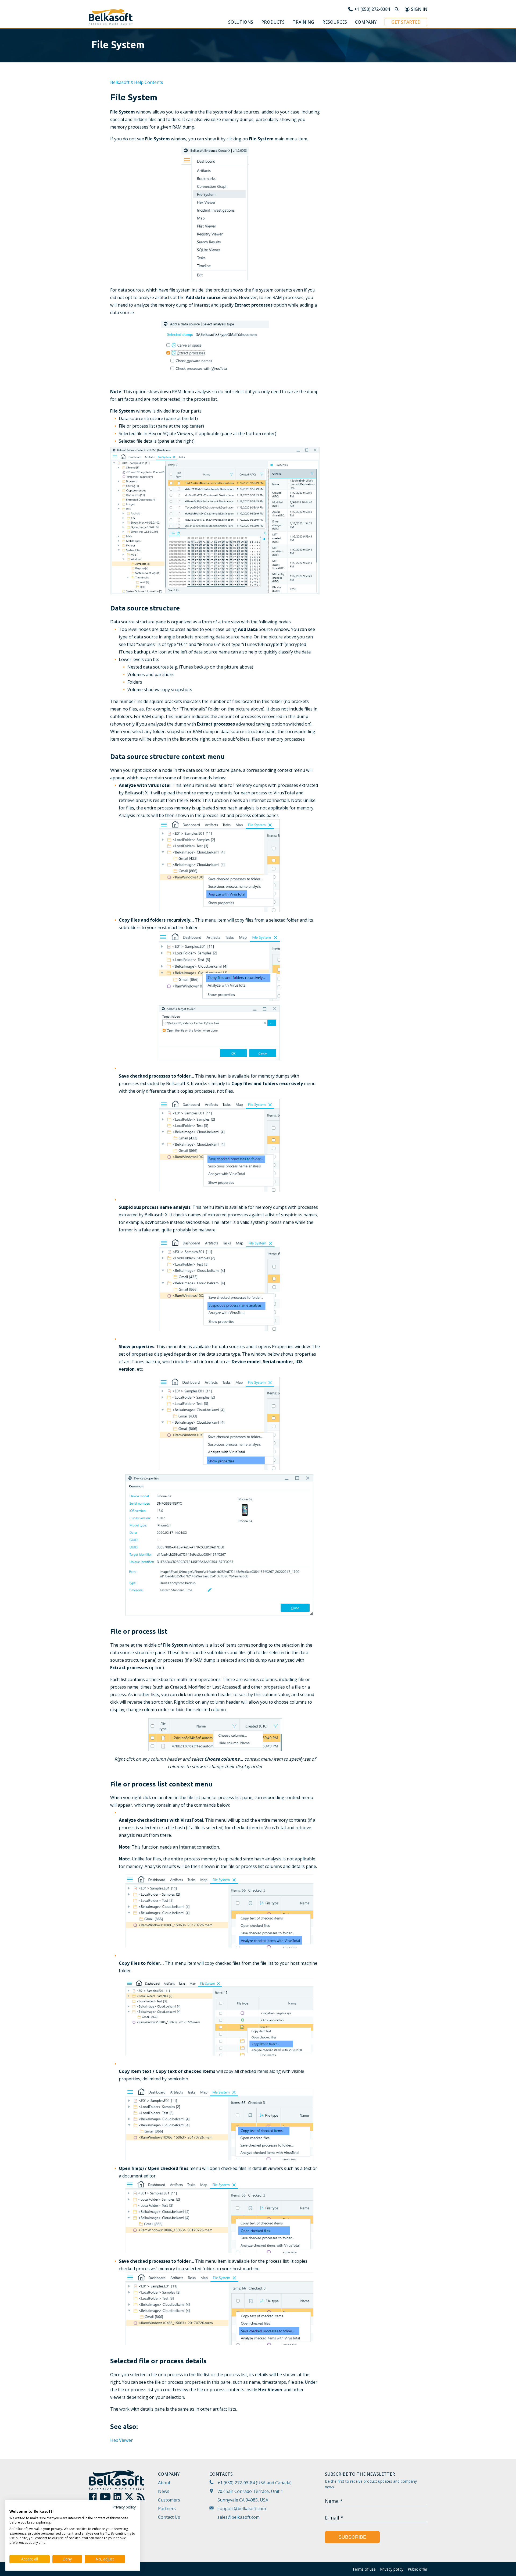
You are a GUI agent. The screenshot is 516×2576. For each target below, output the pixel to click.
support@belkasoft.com (242, 2509)
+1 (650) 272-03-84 (236, 2483)
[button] (241, 23)
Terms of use (364, 2569)
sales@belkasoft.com (239, 2517)
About (164, 2483)
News (164, 2491)
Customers (169, 2500)
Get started (406, 22)
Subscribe (352, 2537)
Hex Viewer (121, 2440)
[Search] (397, 9)
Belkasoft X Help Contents (137, 82)
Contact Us (169, 2517)
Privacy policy (392, 2569)
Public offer (418, 2569)
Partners (167, 2509)
